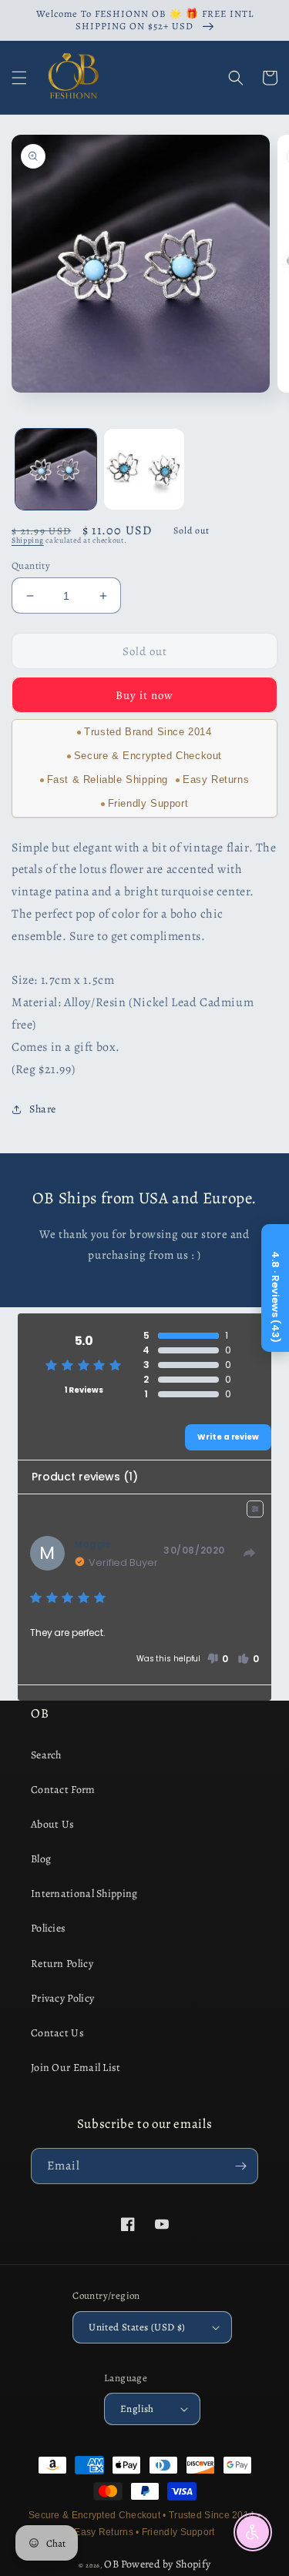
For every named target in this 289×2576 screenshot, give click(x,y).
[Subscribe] (240, 2166)
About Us (52, 1824)
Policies (48, 1928)
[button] (19, 78)
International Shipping (84, 1894)
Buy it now (144, 695)
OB (111, 2564)
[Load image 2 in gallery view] (144, 469)
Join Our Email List (76, 2067)
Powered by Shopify (166, 2564)
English (137, 2409)
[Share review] (250, 1553)
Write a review (228, 1437)
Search (46, 1755)
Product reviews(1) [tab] (84, 1477)
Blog (41, 1859)
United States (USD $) (137, 2327)
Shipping (28, 540)
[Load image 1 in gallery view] (56, 469)
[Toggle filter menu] (255, 1509)
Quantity (31, 565)
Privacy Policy (62, 1998)
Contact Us (57, 2033)
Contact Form (63, 1790)
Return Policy (62, 1964)
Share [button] (43, 1109)
